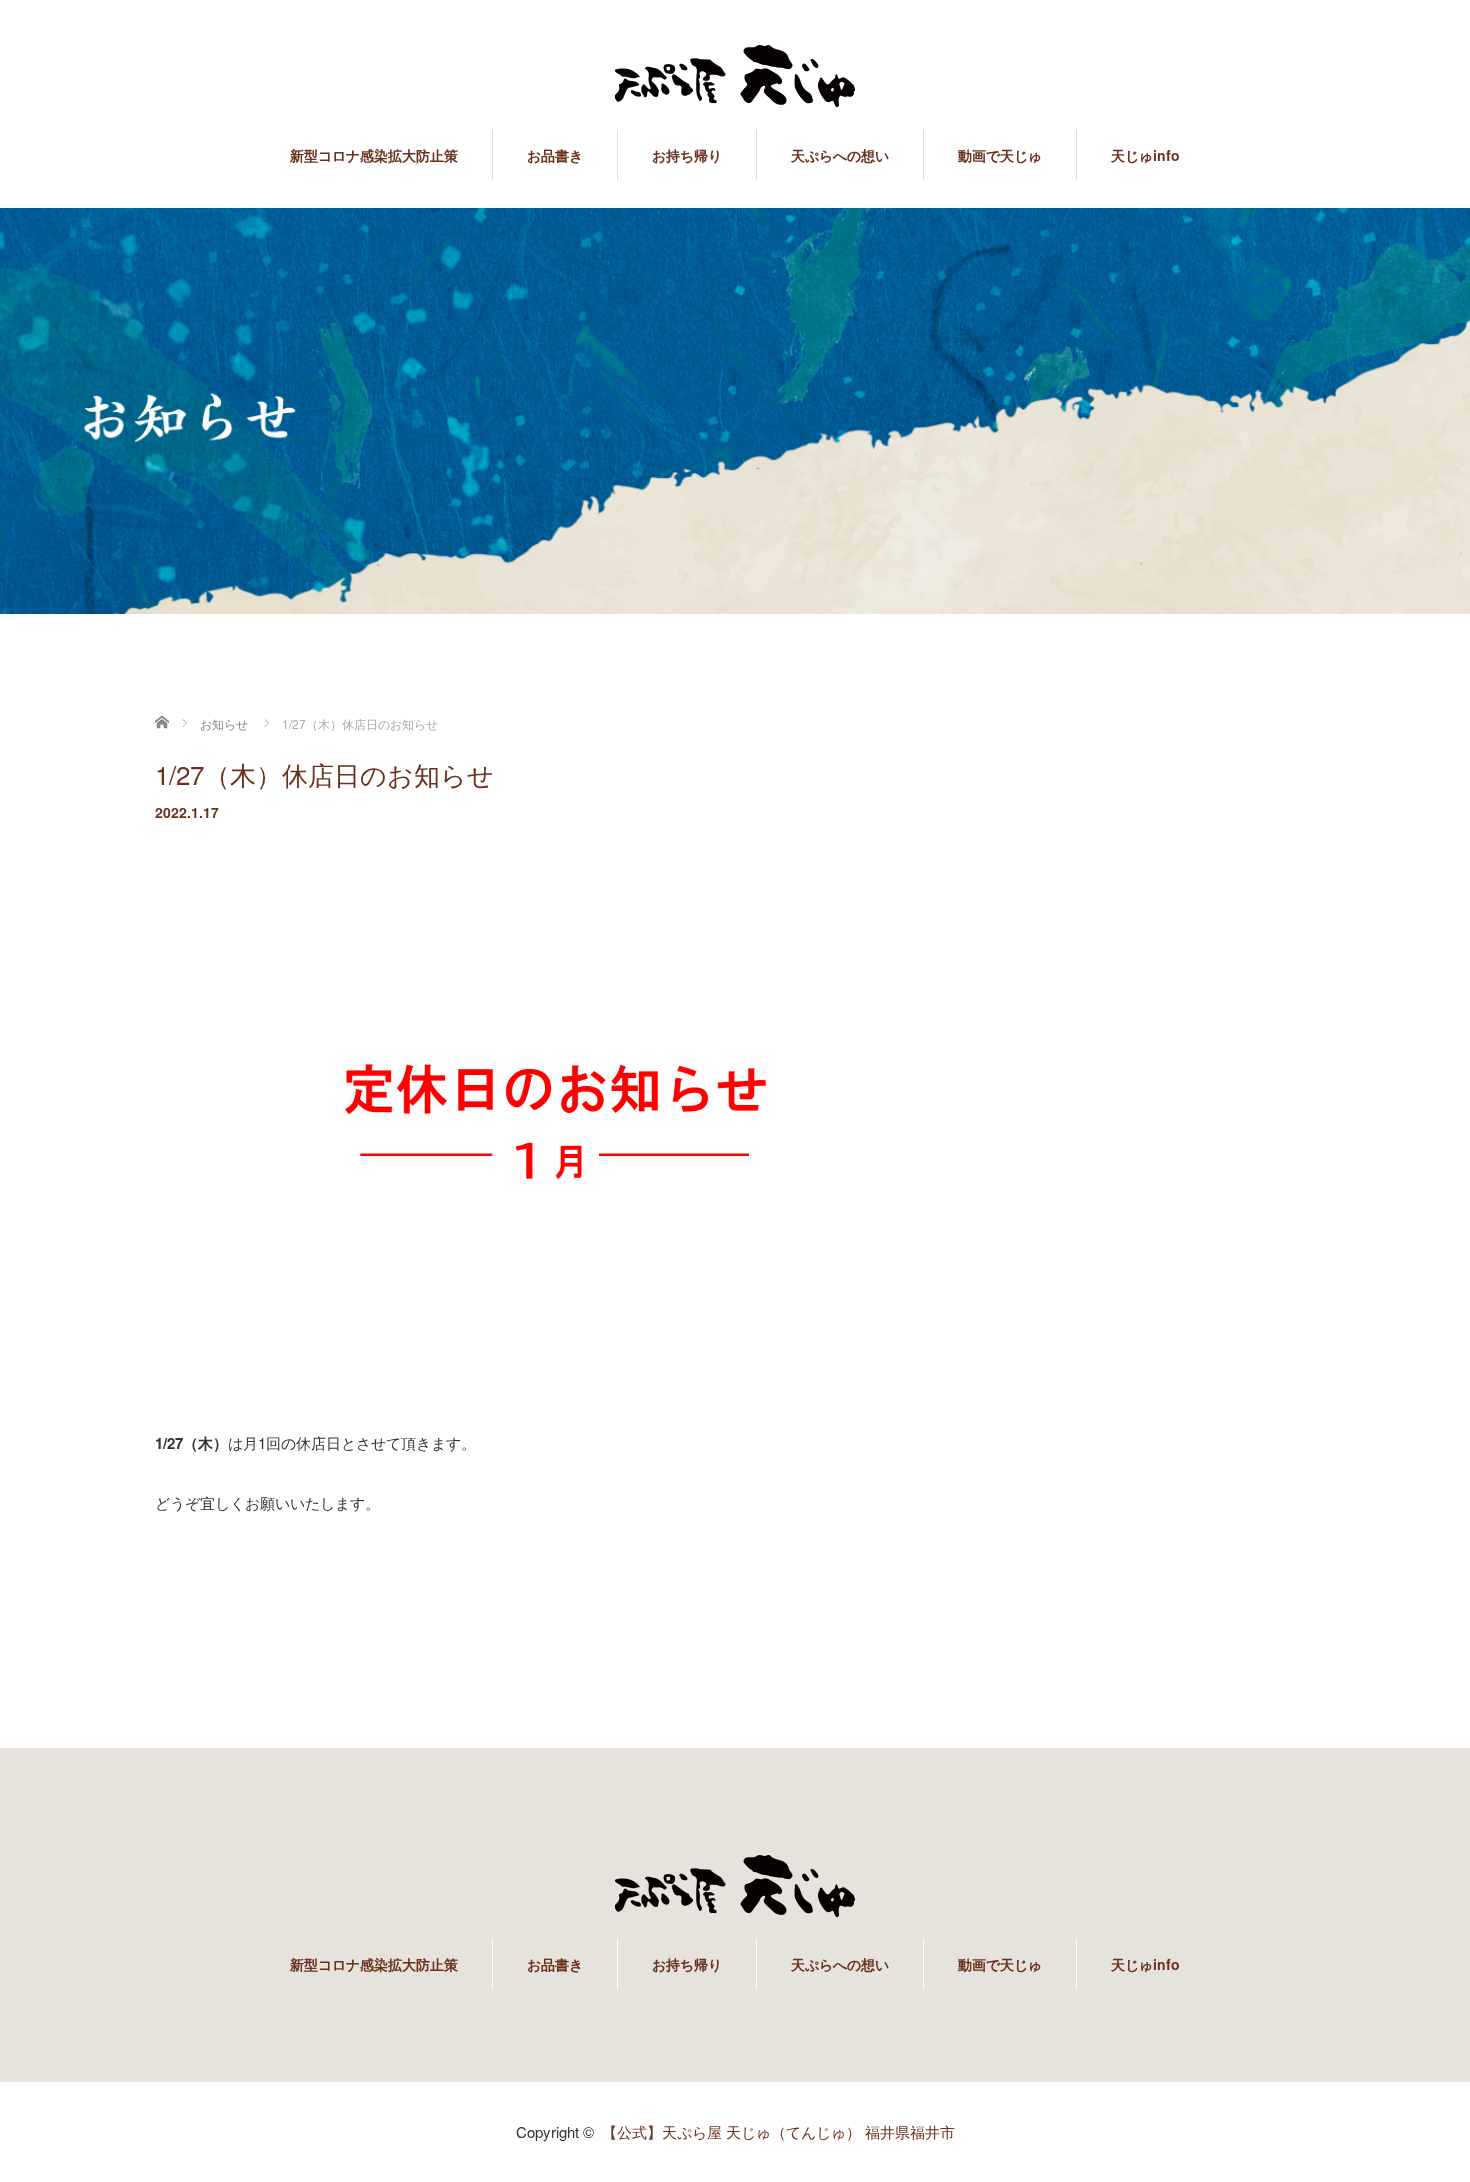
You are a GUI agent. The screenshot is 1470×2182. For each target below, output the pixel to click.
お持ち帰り (687, 155)
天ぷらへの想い (840, 155)
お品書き (555, 155)
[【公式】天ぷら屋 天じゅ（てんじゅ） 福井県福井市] (735, 77)
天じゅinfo (1145, 155)
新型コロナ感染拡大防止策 (374, 155)
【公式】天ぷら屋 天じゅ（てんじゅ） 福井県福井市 (778, 2131)
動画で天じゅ (1000, 155)
